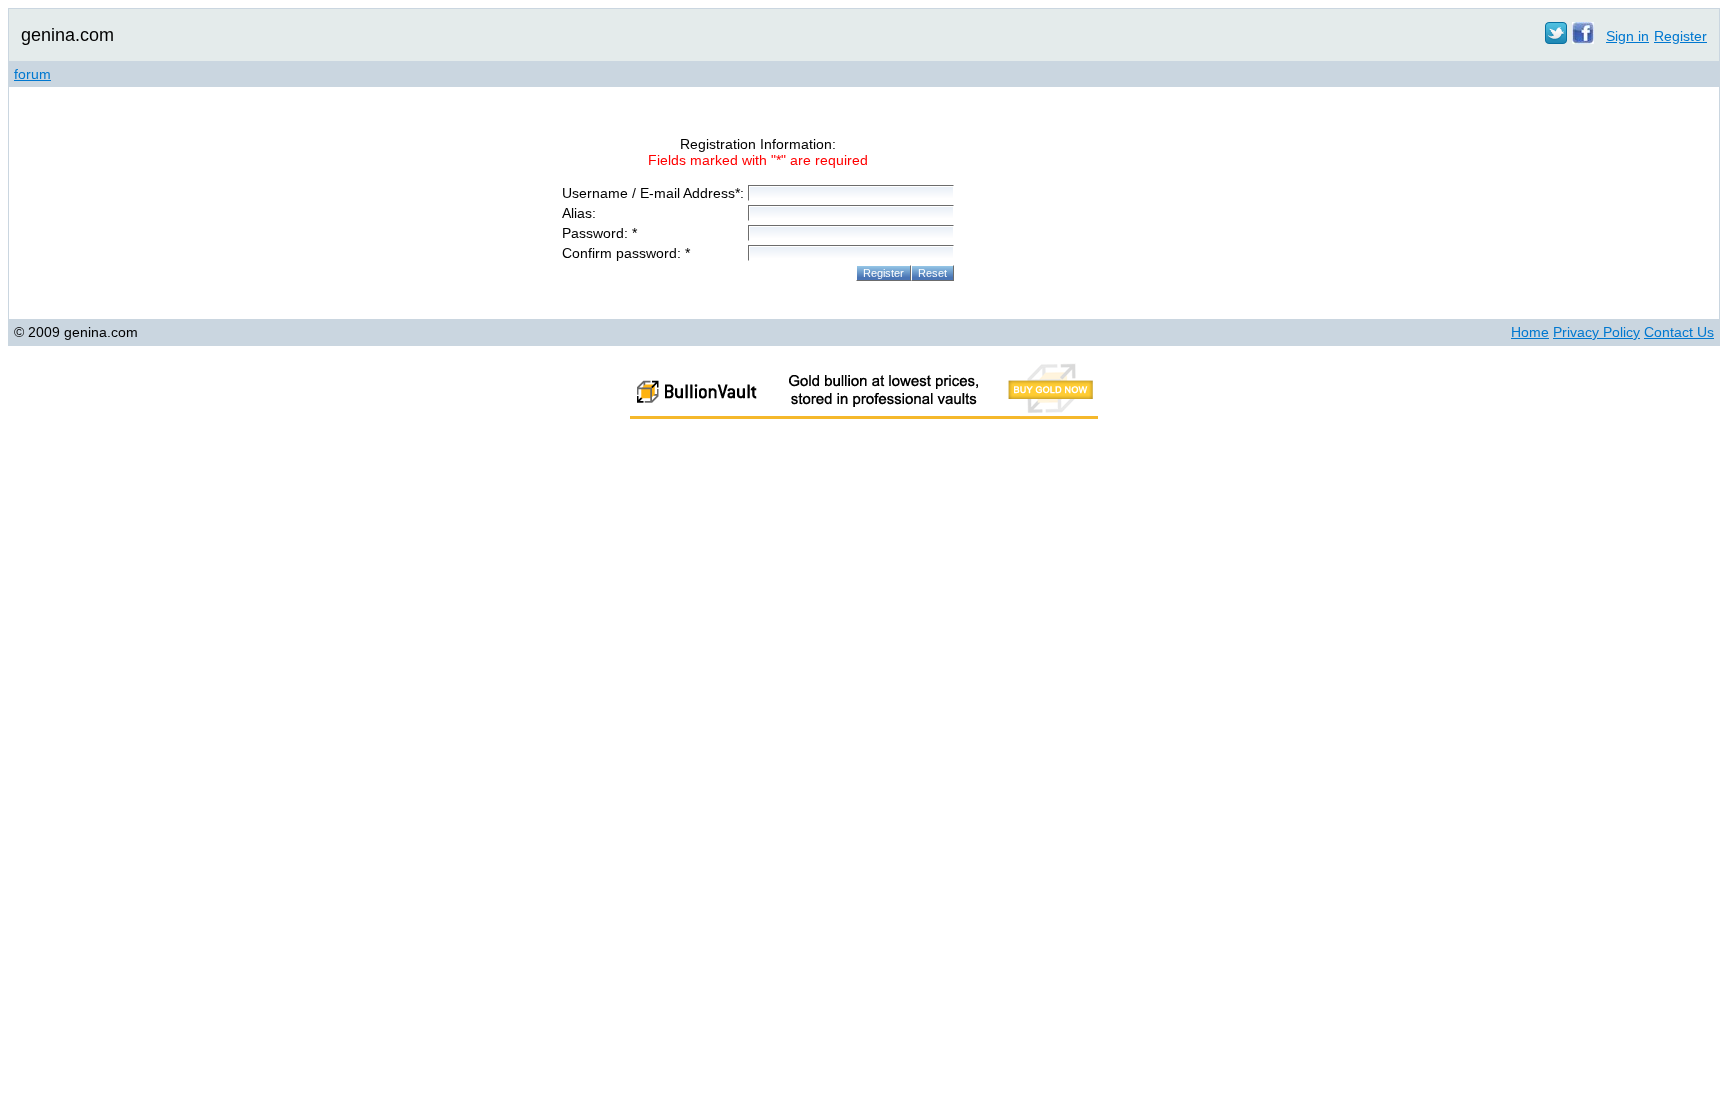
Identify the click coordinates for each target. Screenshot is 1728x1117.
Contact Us (1679, 332)
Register (1680, 36)
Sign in (1627, 36)
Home (1530, 332)
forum (32, 74)
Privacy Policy (1596, 332)
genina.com (67, 35)
